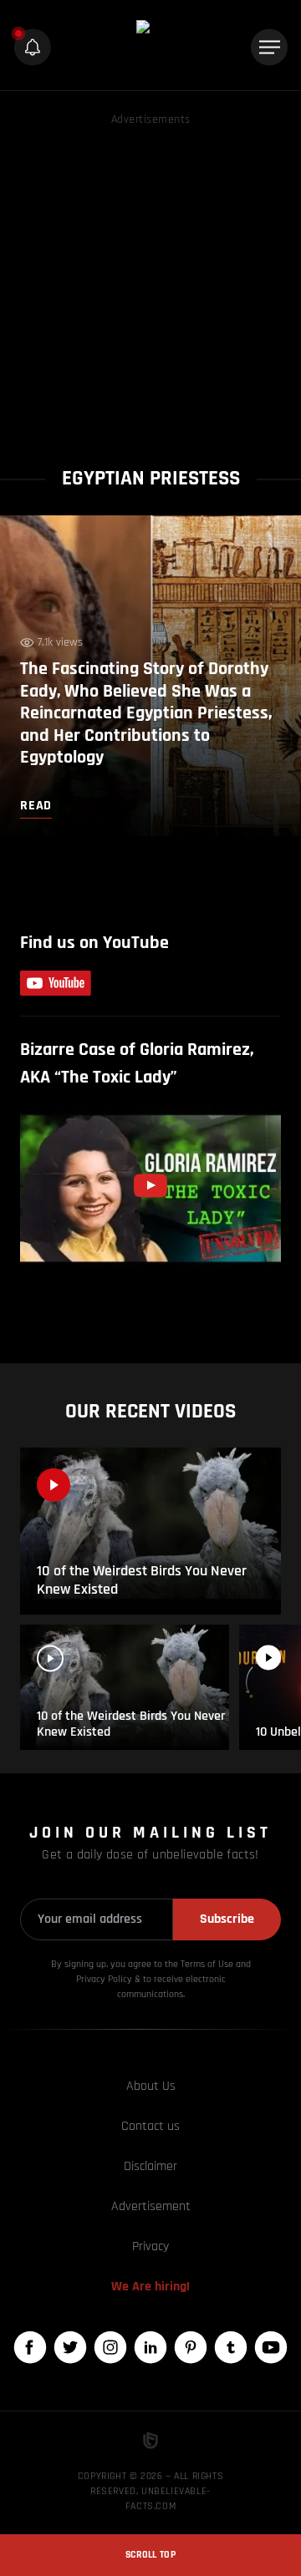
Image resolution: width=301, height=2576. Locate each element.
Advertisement (151, 2206)
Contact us (150, 2126)
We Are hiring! (150, 2287)
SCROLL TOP (150, 2555)
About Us (151, 2086)
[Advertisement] (150, 280)
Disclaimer (150, 2166)
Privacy (150, 2246)
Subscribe (227, 1919)
